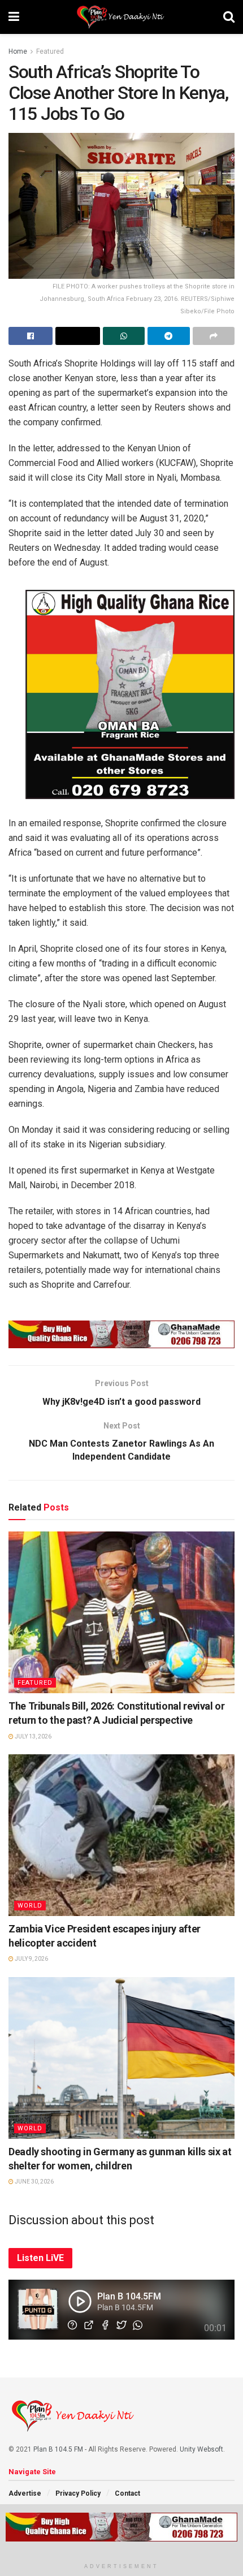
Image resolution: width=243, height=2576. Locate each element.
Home (18, 51)
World (30, 1906)
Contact (127, 2493)
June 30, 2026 (34, 2182)
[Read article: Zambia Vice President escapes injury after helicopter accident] (121, 1835)
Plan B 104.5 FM (58, 2449)
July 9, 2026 (31, 1959)
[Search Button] (229, 17)
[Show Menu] (14, 17)
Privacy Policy (78, 2493)
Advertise (25, 2493)
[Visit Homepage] (121, 17)
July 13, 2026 (32, 1736)
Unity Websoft (201, 2449)
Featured (50, 51)
